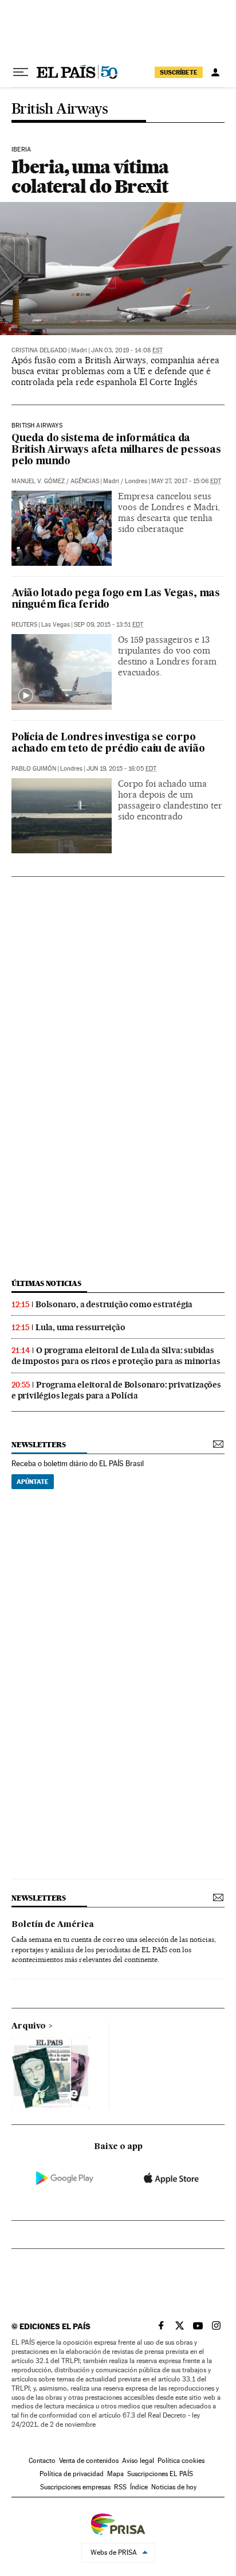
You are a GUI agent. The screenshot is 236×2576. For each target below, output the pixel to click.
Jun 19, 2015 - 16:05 (121, 769)
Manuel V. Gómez (38, 481)
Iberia (21, 150)
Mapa (115, 2474)
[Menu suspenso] (21, 72)
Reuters (24, 625)
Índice (139, 2487)
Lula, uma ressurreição (80, 1327)
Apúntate (33, 1482)
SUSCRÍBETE (179, 72)
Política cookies (181, 2461)
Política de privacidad (72, 2474)
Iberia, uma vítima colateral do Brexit (90, 176)
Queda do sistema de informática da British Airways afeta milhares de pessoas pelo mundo (116, 450)
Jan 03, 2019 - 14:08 (127, 350)
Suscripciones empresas (75, 2487)
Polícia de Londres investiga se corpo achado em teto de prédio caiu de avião (108, 743)
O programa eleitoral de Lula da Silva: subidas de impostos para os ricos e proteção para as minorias (116, 1356)
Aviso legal (138, 2461)
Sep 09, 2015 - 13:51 (109, 625)
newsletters (38, 1445)
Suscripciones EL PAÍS (160, 2474)
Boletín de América (53, 1925)
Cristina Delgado (39, 350)
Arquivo (29, 2026)
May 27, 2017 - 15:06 (186, 481)
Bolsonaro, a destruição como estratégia (114, 1304)
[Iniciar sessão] (215, 72)
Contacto (42, 2461)
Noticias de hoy (174, 2487)
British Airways (60, 109)
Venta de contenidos (89, 2461)
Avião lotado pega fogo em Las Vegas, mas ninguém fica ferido (116, 599)
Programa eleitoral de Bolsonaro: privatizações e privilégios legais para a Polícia (116, 1390)
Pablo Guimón (34, 769)
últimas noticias (46, 1283)
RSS (120, 2487)
